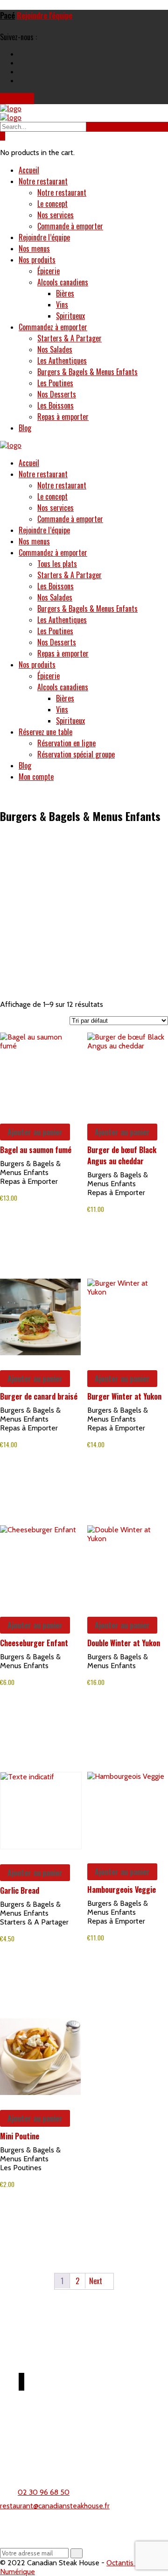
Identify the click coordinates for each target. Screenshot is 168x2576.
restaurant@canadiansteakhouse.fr (55, 2506)
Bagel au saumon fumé (36, 1150)
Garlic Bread (20, 1890)
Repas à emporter (63, 417)
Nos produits (37, 260)
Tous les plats (57, 564)
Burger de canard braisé (39, 1396)
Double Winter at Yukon (124, 1643)
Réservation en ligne (66, 743)
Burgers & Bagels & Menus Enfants (87, 372)
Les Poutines (55, 383)
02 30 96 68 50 (44, 2492)
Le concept (52, 204)
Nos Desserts (57, 394)
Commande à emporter (70, 226)
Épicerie (49, 271)
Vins (62, 304)
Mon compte (36, 777)
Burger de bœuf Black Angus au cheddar (122, 1155)
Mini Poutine (20, 2136)
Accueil (29, 170)
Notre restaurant (43, 181)
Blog (25, 428)
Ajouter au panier (35, 1132)
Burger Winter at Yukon (124, 1396)
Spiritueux (70, 316)
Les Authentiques (62, 361)
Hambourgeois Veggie (122, 1890)
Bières (65, 293)
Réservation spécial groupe (76, 754)
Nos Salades (55, 349)
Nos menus (34, 248)
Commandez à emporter (53, 327)
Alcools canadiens (63, 282)
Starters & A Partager (70, 338)
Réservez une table (45, 732)
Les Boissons (56, 405)
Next (97, 2281)
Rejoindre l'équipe (45, 15)
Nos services (56, 215)
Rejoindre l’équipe (44, 237)
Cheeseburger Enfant (34, 1643)
